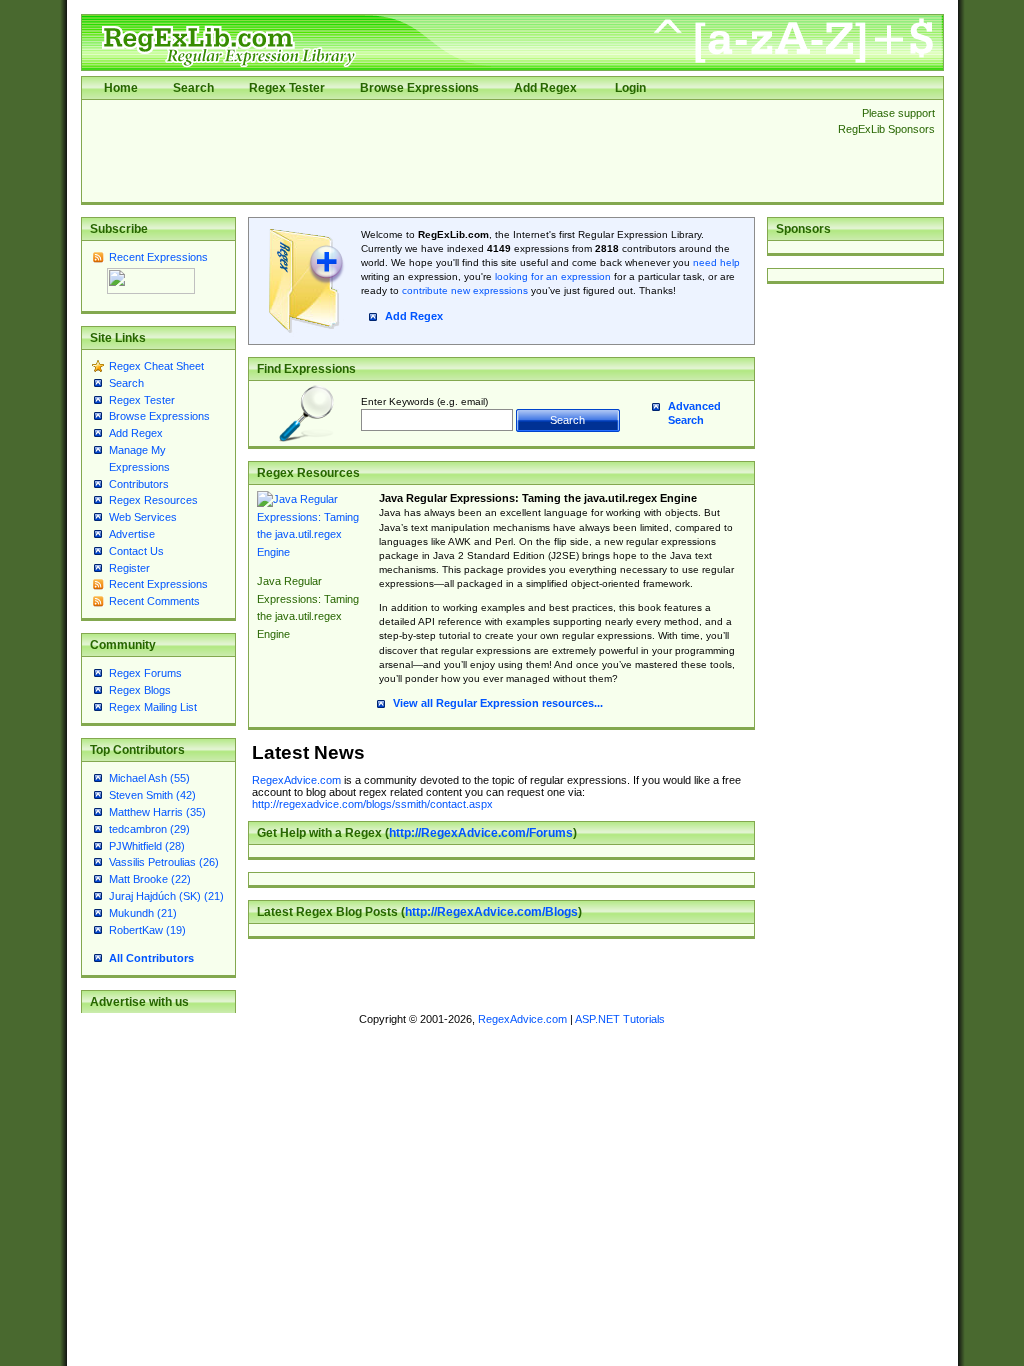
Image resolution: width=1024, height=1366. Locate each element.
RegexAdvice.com (296, 780)
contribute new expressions (465, 290)
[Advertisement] (454, 151)
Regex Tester (287, 88)
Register (129, 568)
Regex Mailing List (153, 707)
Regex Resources (153, 500)
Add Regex (545, 88)
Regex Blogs (140, 690)
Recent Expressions (158, 257)
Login (630, 88)
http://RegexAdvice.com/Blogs (491, 912)
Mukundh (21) (143, 913)
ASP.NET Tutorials (620, 1019)
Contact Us (136, 551)
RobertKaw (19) (147, 930)
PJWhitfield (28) (147, 846)
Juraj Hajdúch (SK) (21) (166, 896)
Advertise (132, 534)
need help (716, 262)
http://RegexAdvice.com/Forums (481, 833)
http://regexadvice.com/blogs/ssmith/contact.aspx (372, 804)
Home (121, 88)
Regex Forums (145, 673)
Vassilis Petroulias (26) (164, 862)
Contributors (139, 484)
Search (193, 88)
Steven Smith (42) (152, 795)
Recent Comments (154, 601)
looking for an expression (551, 276)
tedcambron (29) (149, 829)
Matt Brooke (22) (150, 879)
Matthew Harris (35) (157, 812)
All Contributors (151, 958)
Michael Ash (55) (149, 778)
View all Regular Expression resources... (498, 703)
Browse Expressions (419, 88)
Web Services (143, 517)
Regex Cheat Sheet (156, 366)
